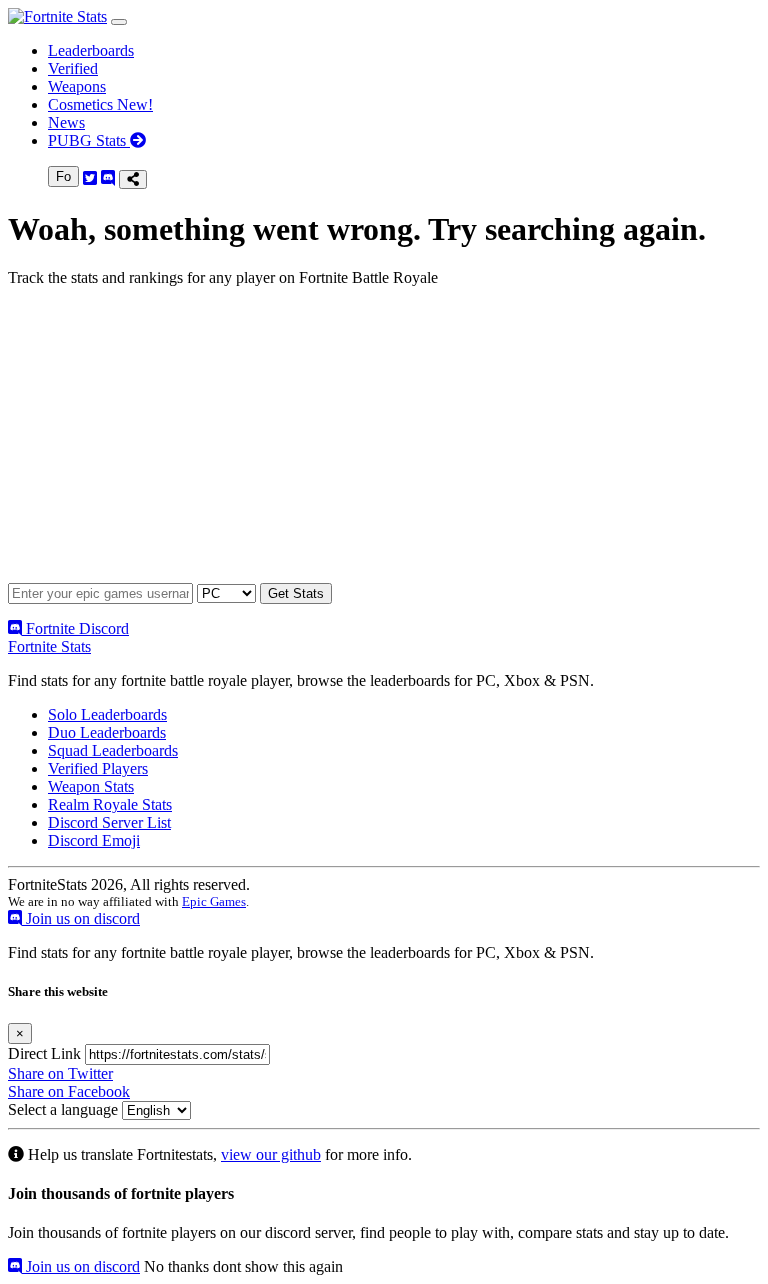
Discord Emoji (94, 840)
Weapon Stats (91, 786)
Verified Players (98, 768)
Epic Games (214, 901)
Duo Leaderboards (107, 732)
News (66, 122)
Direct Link (44, 1053)
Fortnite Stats (49, 646)
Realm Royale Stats (110, 804)
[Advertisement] (384, 443)
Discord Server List (109, 822)
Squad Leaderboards (113, 750)
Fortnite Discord (75, 628)
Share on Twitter (60, 1073)
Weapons (77, 86)
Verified (73, 68)
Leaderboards (91, 50)
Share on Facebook (69, 1091)
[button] (119, 22)
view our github (271, 1154)
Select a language (63, 1109)
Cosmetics (100, 104)
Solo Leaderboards (107, 714)
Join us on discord (81, 918)
